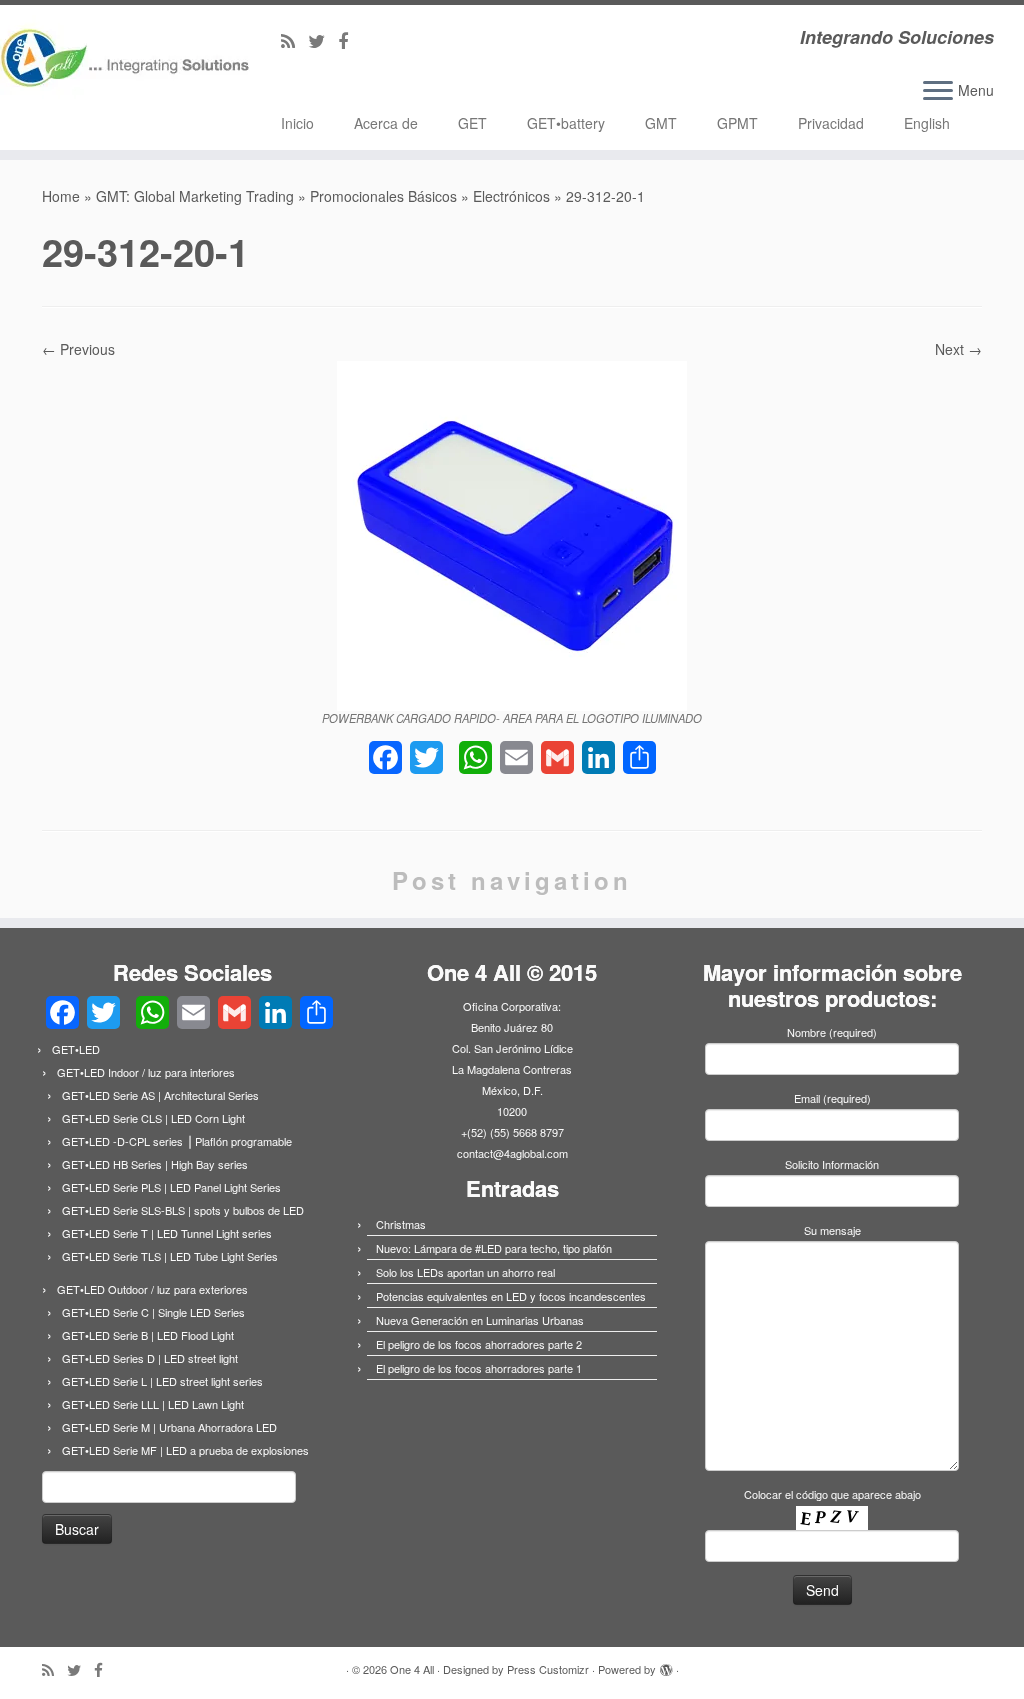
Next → (958, 349)
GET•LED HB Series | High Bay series (155, 1164)
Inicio (297, 123)
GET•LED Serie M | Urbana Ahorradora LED (169, 1427)
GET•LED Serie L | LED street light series (162, 1381)
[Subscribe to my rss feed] (294, 40)
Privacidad (831, 123)
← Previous (78, 349)
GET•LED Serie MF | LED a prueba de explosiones (185, 1450)
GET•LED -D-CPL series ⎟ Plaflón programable (177, 1141)
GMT (661, 123)
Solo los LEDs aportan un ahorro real (465, 1272)
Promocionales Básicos (383, 196)
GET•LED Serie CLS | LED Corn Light (153, 1118)
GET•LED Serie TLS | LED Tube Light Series (170, 1256)
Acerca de (386, 123)
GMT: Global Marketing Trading (195, 196)
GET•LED (76, 1049)
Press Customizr (548, 1669)
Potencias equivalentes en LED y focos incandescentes (511, 1296)
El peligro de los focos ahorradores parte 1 (479, 1368)
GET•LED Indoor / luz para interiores (146, 1072)
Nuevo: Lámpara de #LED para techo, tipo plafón (494, 1248)
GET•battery (566, 123)
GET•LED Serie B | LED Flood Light (148, 1335)
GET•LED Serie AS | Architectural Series (160, 1095)
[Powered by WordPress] (666, 1665)
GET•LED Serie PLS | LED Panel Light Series (171, 1187)
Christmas (401, 1224)
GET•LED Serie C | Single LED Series (153, 1312)
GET (472, 123)
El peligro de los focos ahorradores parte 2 (479, 1344)
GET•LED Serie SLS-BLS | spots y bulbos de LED (183, 1210)
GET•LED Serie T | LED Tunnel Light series (167, 1233)
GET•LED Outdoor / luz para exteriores (152, 1289)
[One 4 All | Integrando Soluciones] (120, 64)
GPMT (737, 123)
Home (61, 196)
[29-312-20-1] (512, 533)
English (927, 123)
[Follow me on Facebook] (349, 40)
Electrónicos (511, 196)
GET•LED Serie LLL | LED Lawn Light (153, 1404)
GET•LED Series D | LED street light (150, 1358)
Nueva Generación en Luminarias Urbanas (480, 1320)
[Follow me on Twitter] (323, 40)
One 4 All (412, 1669)
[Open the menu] (938, 92)
